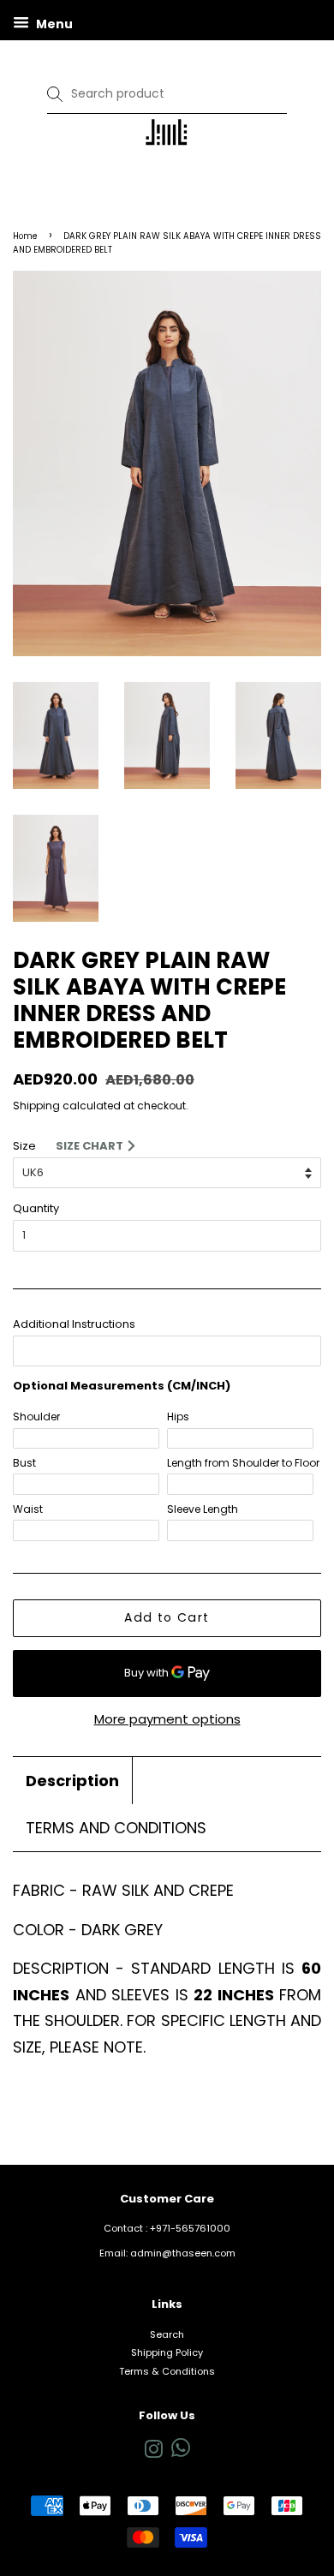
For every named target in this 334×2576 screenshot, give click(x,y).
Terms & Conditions (167, 2371)
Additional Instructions (74, 1324)
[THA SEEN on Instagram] (153, 2453)
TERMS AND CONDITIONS (116, 1828)
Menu (53, 24)
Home (25, 236)
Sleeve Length (203, 1509)
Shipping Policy (167, 2352)
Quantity (36, 1208)
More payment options (167, 1719)
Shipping (36, 1106)
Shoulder (36, 1417)
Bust (24, 1463)
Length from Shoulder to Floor (243, 1463)
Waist (28, 1509)
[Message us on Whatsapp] (181, 2453)
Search (167, 2334)
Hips (178, 1417)
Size (24, 1146)
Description (72, 1781)
